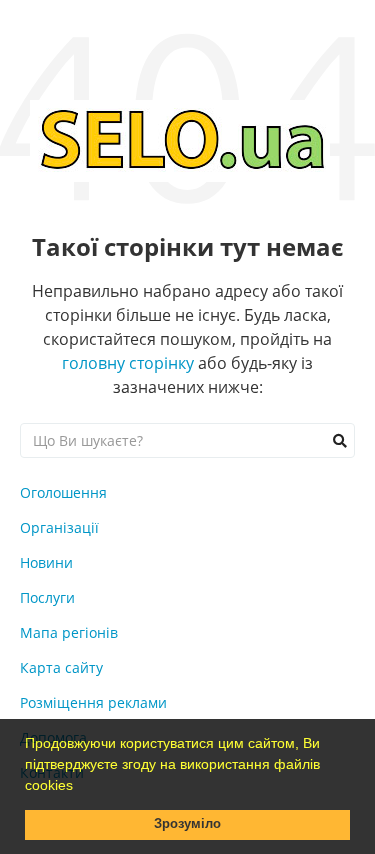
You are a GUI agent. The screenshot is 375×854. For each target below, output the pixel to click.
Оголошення (63, 492)
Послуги (47, 597)
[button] (80, 787)
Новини (46, 562)
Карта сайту (61, 667)
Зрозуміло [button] (187, 824)
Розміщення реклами (93, 702)
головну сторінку (128, 363)
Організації (59, 527)
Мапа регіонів (69, 632)
